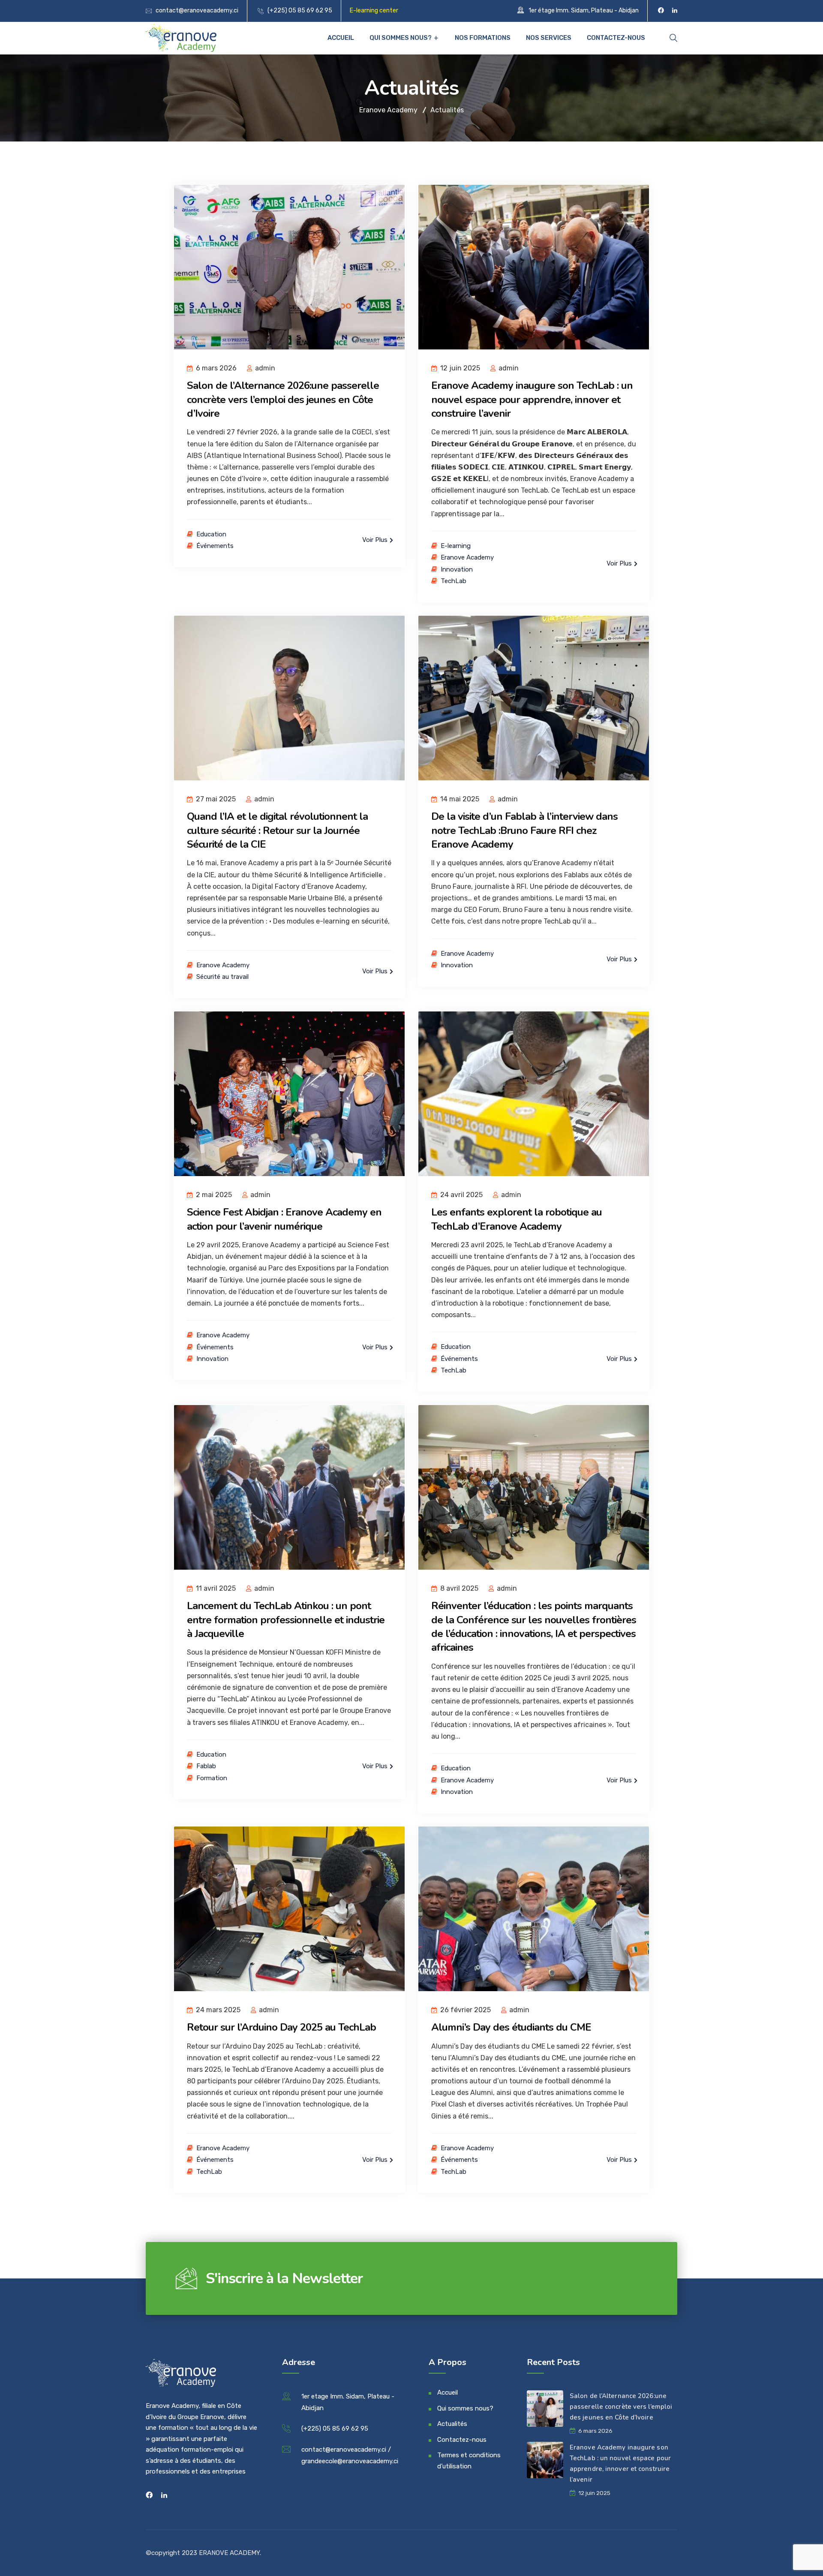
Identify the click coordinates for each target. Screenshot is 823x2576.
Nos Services (549, 38)
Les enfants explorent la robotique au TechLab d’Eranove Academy (517, 1219)
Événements (215, 546)
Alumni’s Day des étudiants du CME (511, 2027)
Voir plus (376, 540)
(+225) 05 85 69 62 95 (300, 11)
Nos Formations (483, 38)
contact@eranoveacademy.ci (197, 11)
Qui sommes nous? (401, 38)
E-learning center (374, 11)
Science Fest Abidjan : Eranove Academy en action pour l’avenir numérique (284, 1219)
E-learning (456, 546)
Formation (212, 1778)
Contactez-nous (616, 38)
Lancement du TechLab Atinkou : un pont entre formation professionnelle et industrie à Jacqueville (286, 1620)
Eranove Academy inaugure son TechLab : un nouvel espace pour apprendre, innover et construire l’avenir (532, 399)
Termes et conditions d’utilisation (469, 2461)
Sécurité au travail (222, 977)
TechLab (454, 581)
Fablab (206, 1766)
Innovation (457, 569)
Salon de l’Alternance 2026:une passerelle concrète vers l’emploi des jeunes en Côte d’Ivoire (283, 399)
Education (211, 534)
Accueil (341, 38)
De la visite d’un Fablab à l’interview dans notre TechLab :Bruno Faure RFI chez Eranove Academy (524, 830)
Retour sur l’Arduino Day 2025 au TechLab (281, 2027)
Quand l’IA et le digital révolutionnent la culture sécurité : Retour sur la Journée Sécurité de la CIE (277, 830)
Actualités (452, 2424)
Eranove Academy (467, 557)
